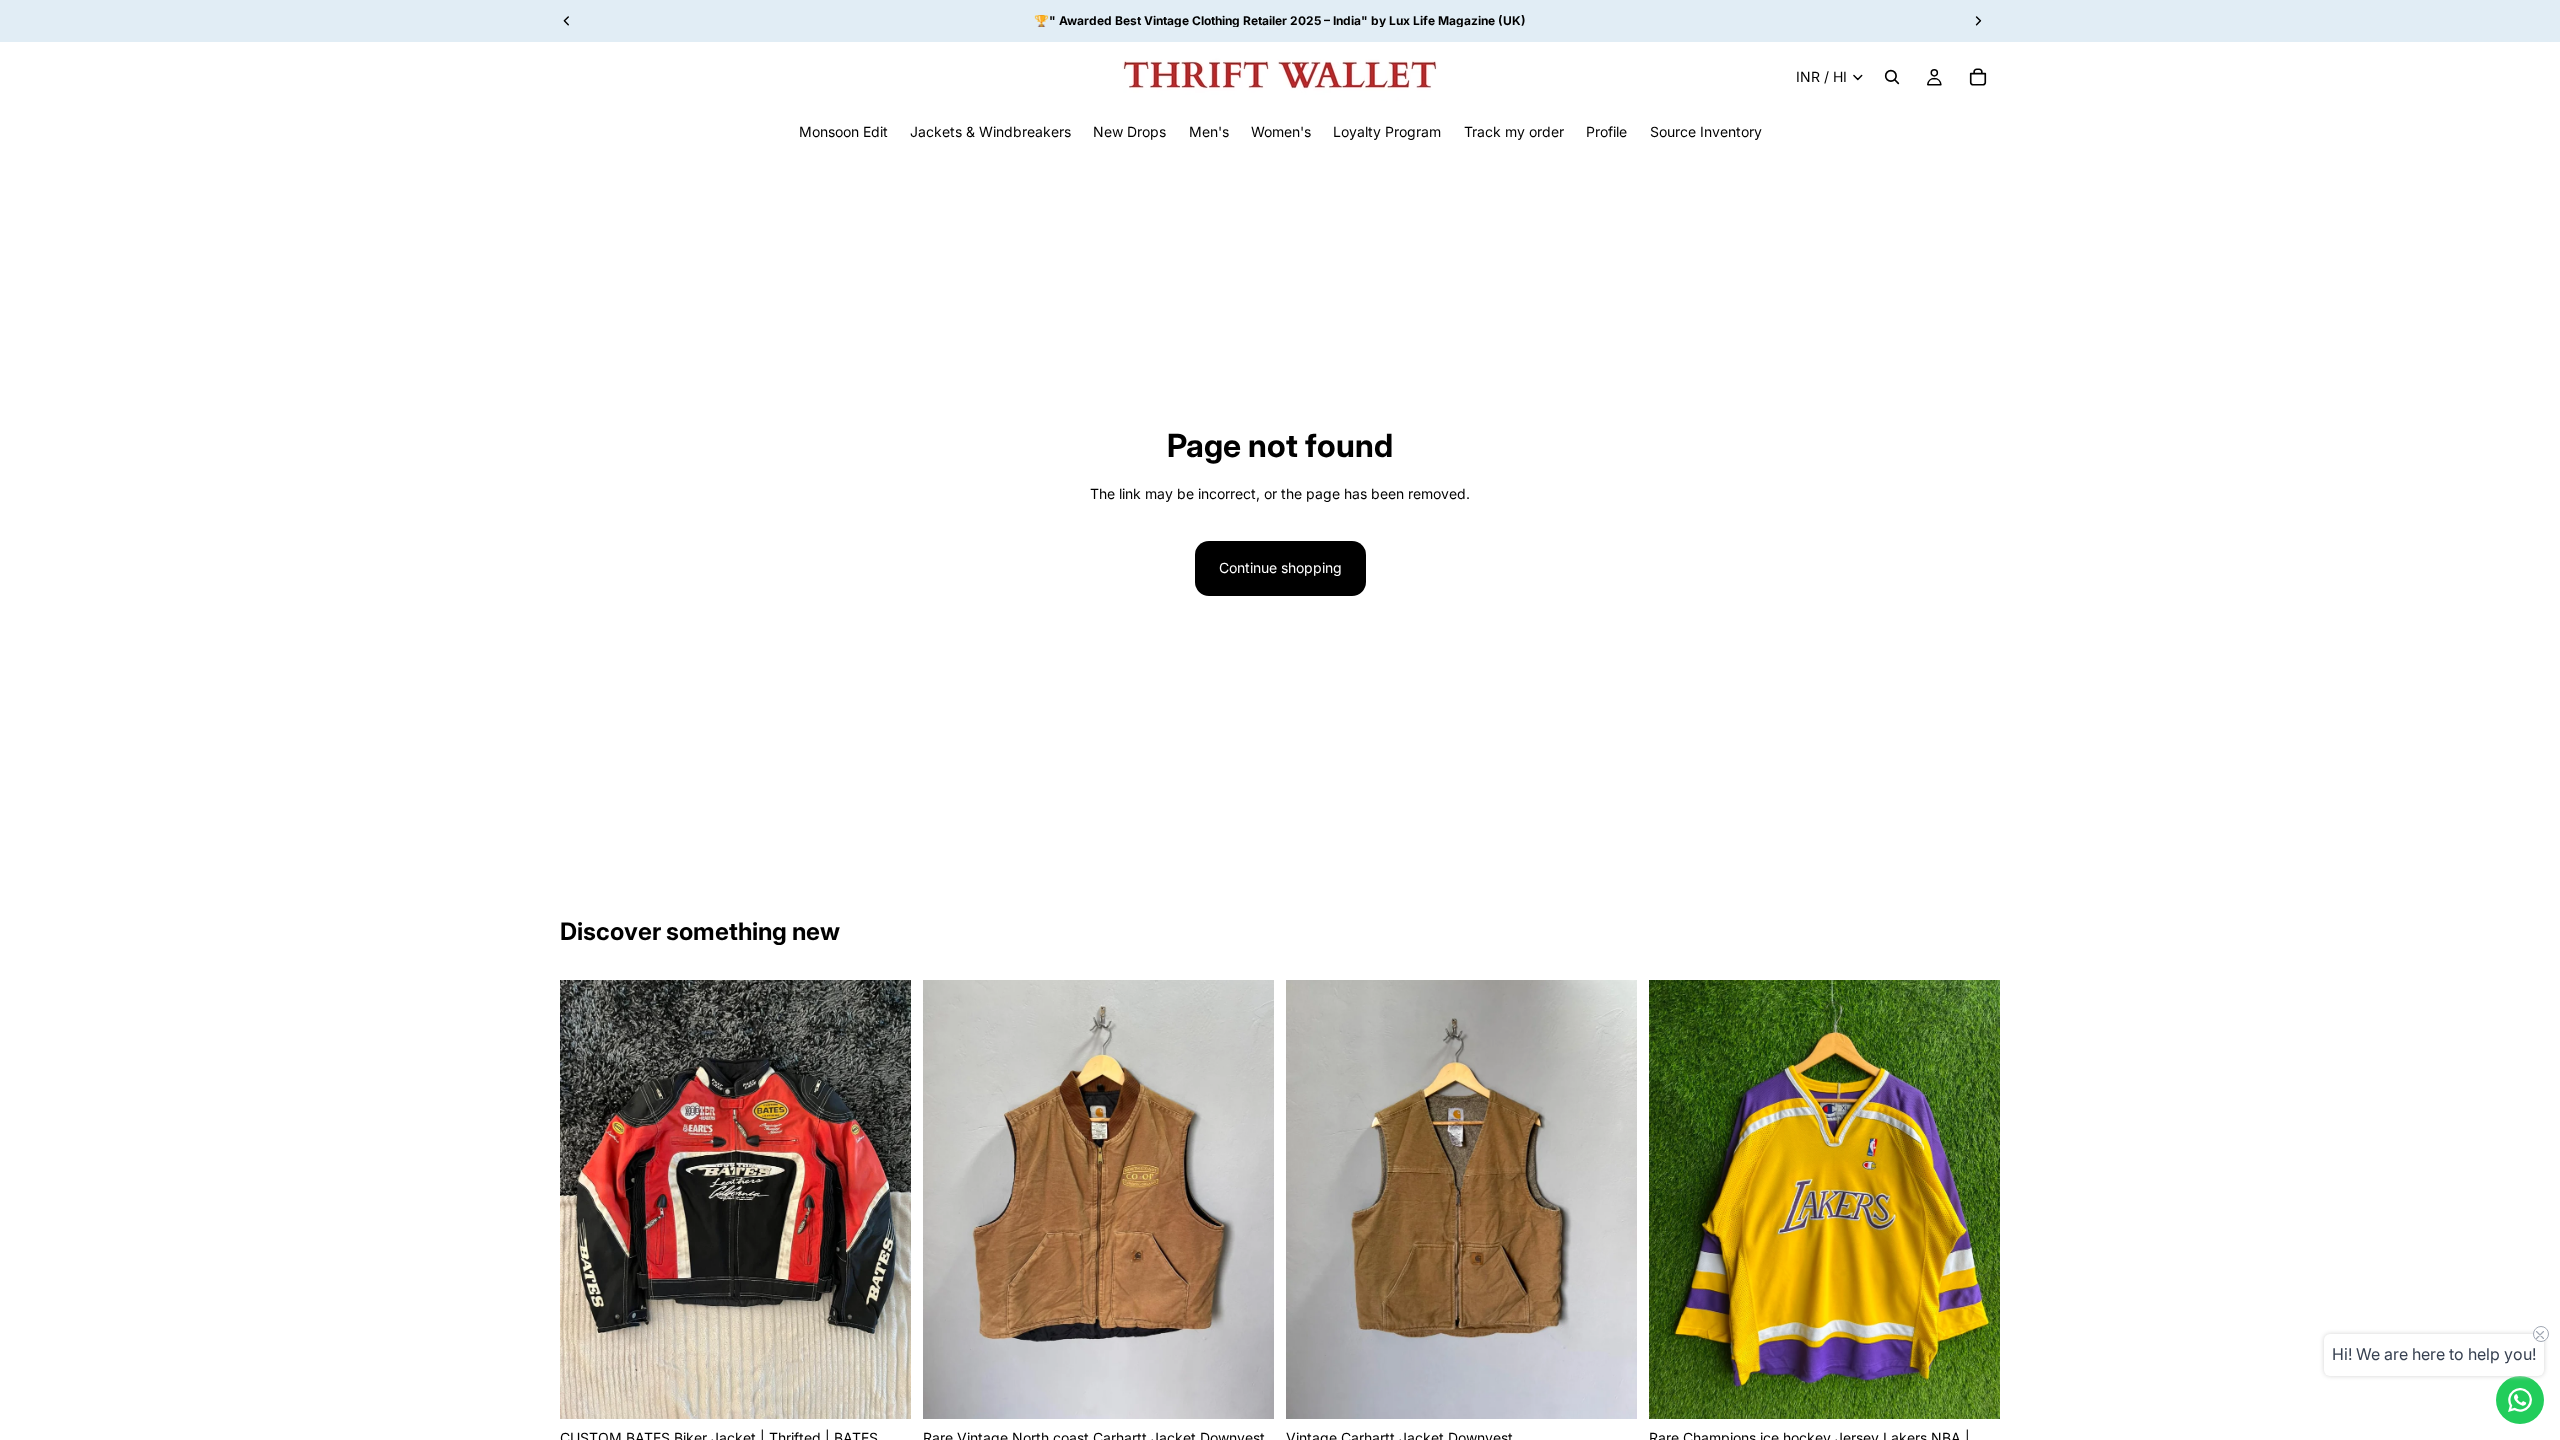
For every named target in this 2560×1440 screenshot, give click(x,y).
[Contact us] (2520, 1400)
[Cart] (1978, 77)
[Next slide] (881, 1199)
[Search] (1892, 77)
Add (897, 1387)
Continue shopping (1280, 567)
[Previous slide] (590, 1199)
